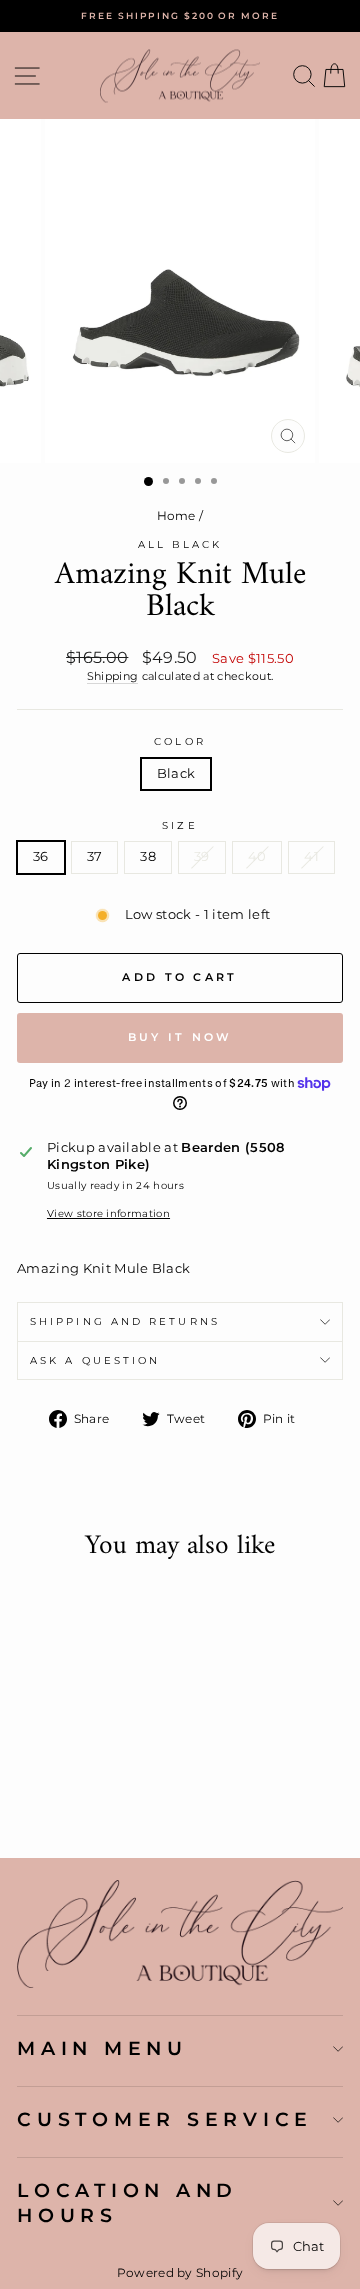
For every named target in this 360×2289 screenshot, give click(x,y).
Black (176, 773)
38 (148, 856)
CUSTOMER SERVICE (165, 2119)
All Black (180, 544)
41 (311, 856)
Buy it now (180, 1037)
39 (202, 856)
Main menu (102, 2048)
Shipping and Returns (125, 1321)
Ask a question (95, 1360)
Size (179, 825)
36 (41, 856)
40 (257, 856)
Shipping (113, 676)
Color (179, 741)
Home (176, 515)
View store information (108, 1213)
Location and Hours (127, 2202)
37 (95, 856)
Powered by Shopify (180, 2272)
